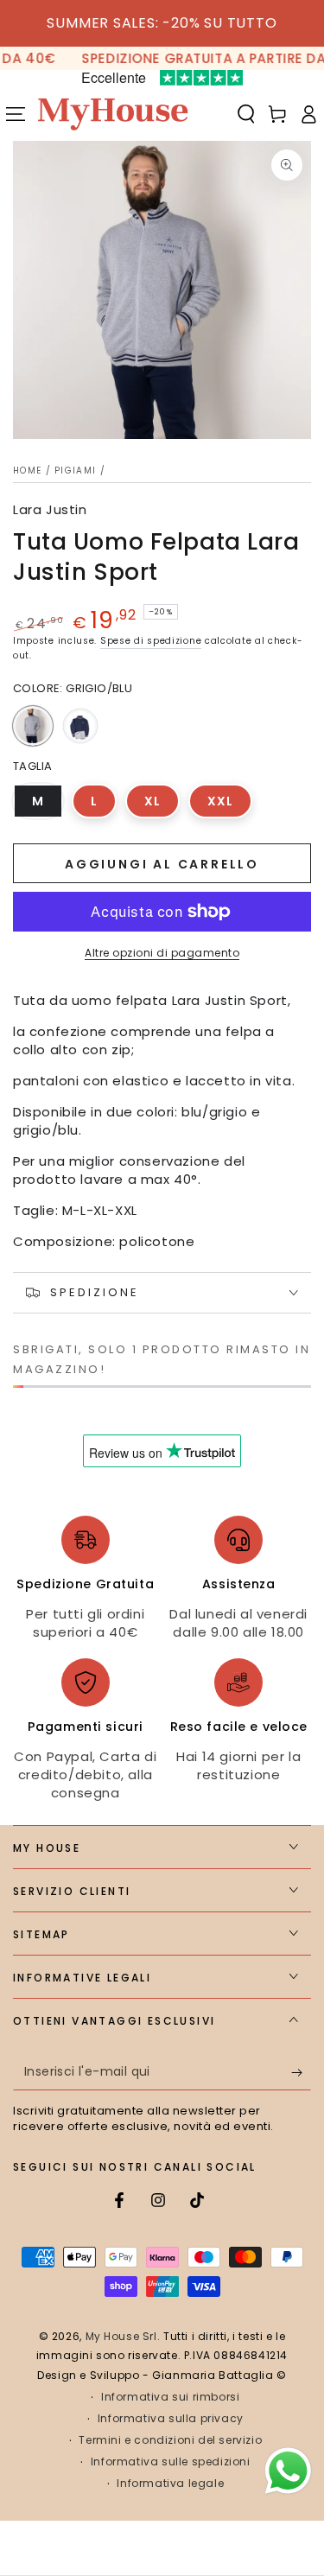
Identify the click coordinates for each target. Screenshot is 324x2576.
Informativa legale (170, 2484)
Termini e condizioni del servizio (170, 2440)
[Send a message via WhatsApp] (288, 2471)
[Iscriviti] (301, 2073)
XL (162, 805)
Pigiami (75, 471)
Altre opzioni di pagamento (162, 953)
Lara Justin (50, 509)
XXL (230, 805)
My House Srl (121, 2336)
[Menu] (16, 114)
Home (27, 471)
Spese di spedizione (151, 641)
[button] (246, 114)
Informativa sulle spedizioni (171, 2462)
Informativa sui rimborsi (170, 2397)
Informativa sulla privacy (171, 2419)
